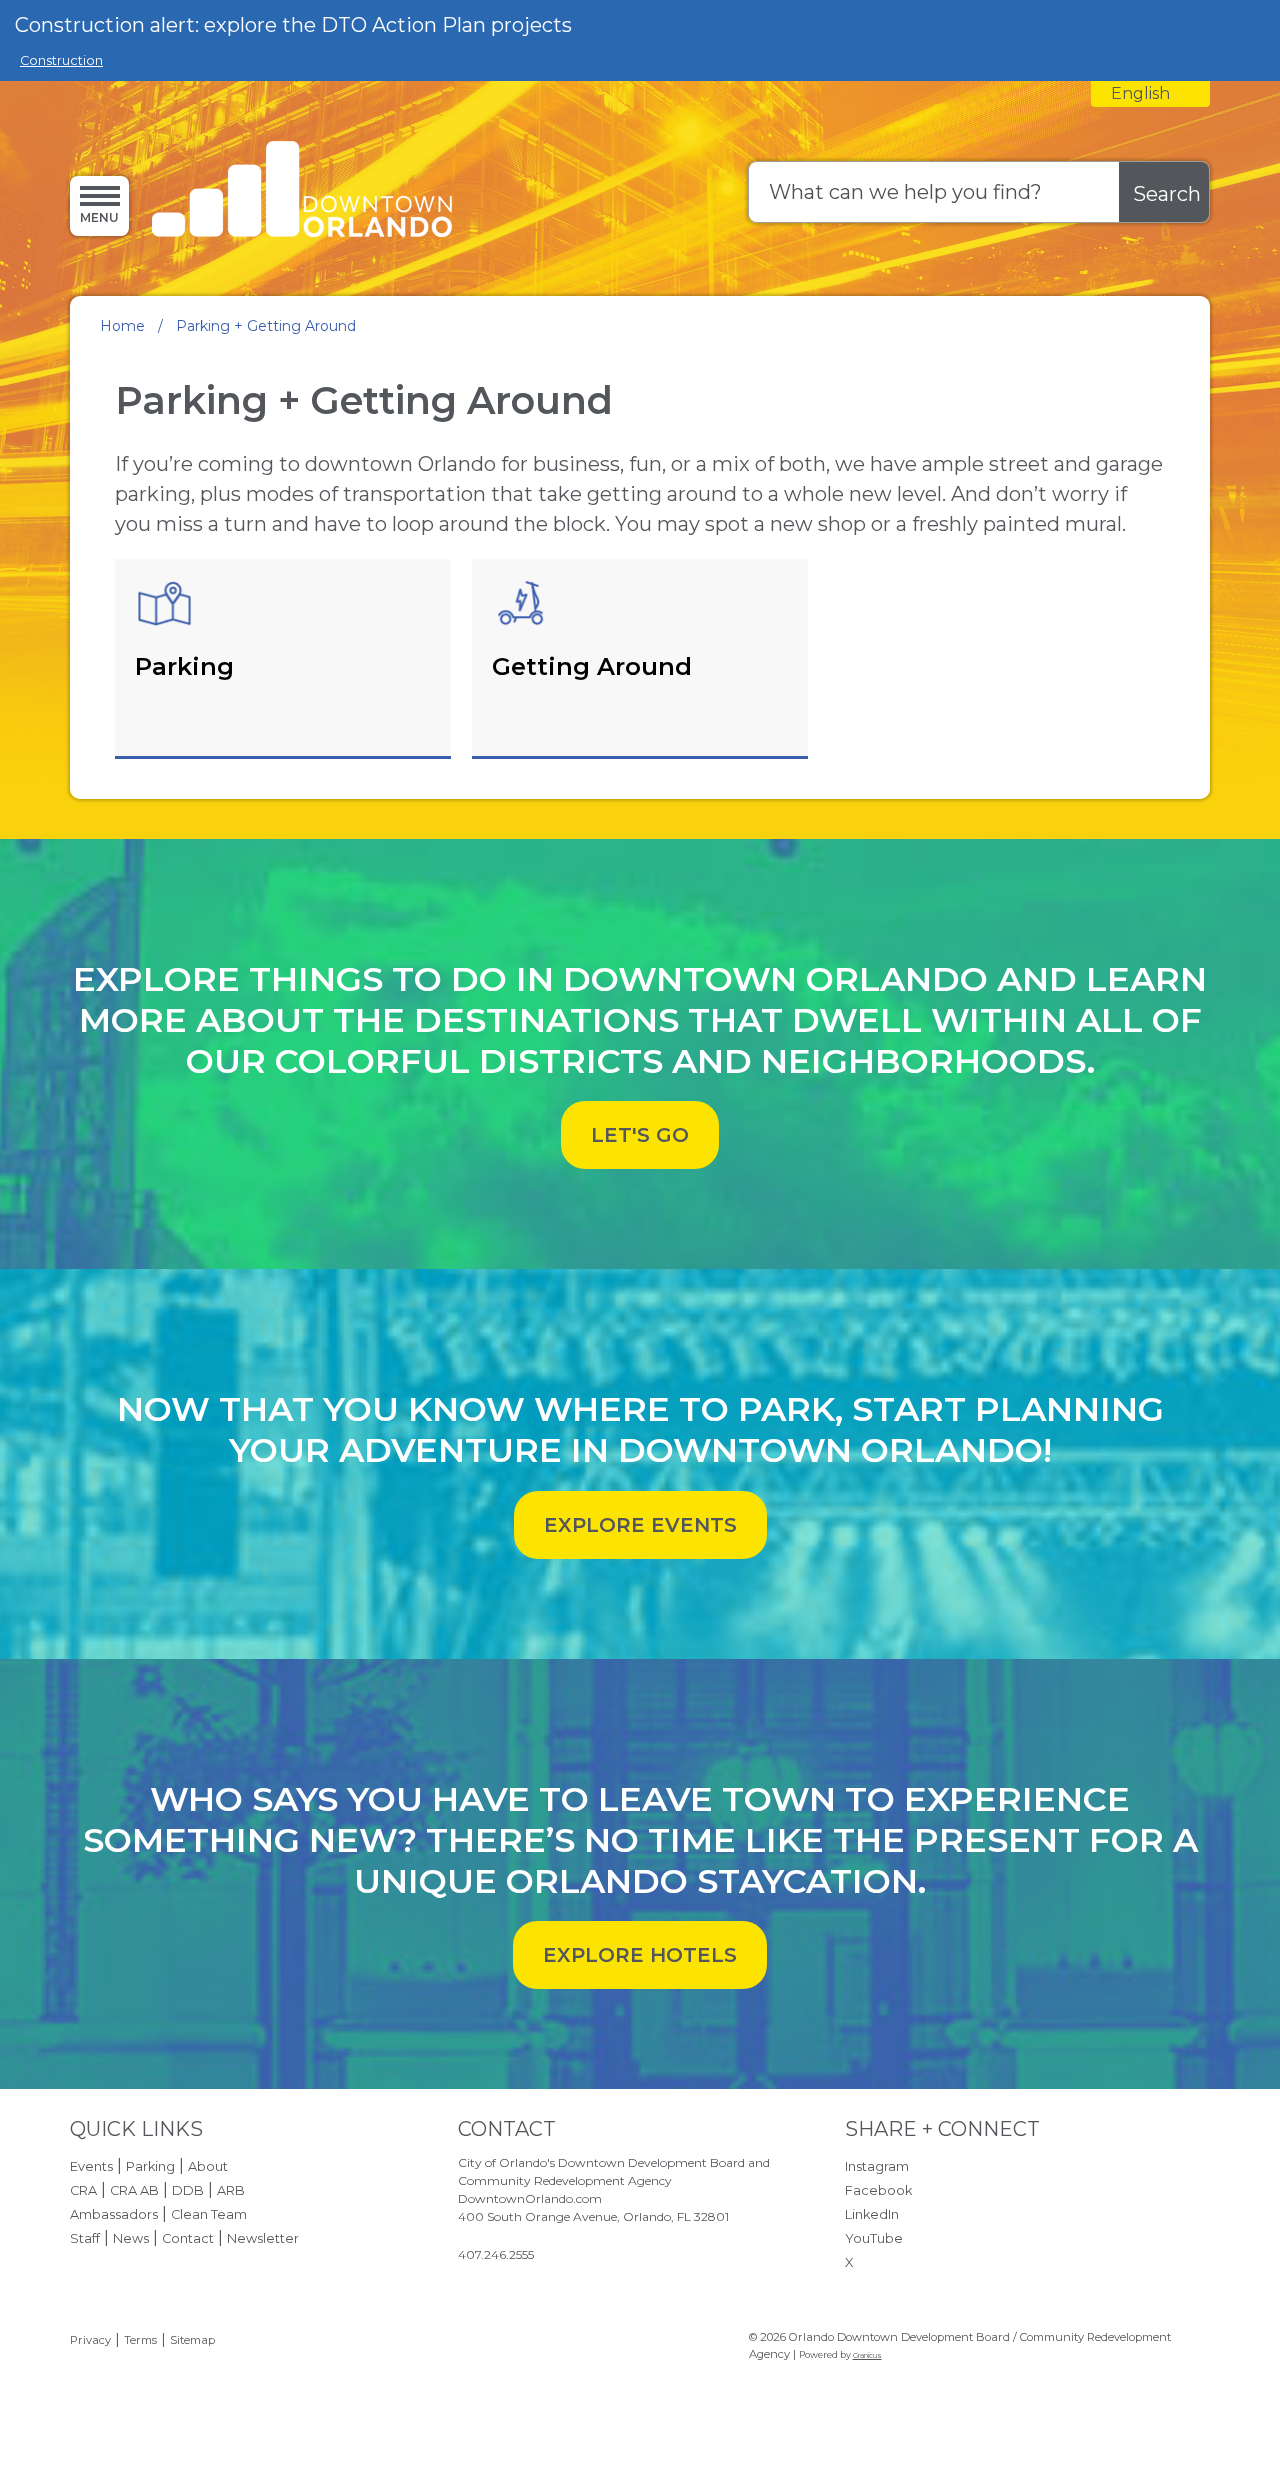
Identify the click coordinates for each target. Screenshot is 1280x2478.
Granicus (867, 2355)
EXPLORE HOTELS (640, 1955)
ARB (231, 2190)
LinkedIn (872, 2214)
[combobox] (1150, 94)
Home (122, 326)
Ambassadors (114, 2214)
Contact (188, 2238)
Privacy (90, 2340)
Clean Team (209, 2214)
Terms (140, 2340)
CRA (83, 2190)
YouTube (874, 2238)
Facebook (878, 2190)
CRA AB (134, 2190)
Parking (150, 2166)
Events (91, 2166)
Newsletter (263, 2238)
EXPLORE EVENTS (640, 1525)
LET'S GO (640, 1135)
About (208, 2166)
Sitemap (192, 2340)
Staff (85, 2238)
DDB (188, 2190)
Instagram (877, 2166)
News (131, 2238)
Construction (61, 60)
